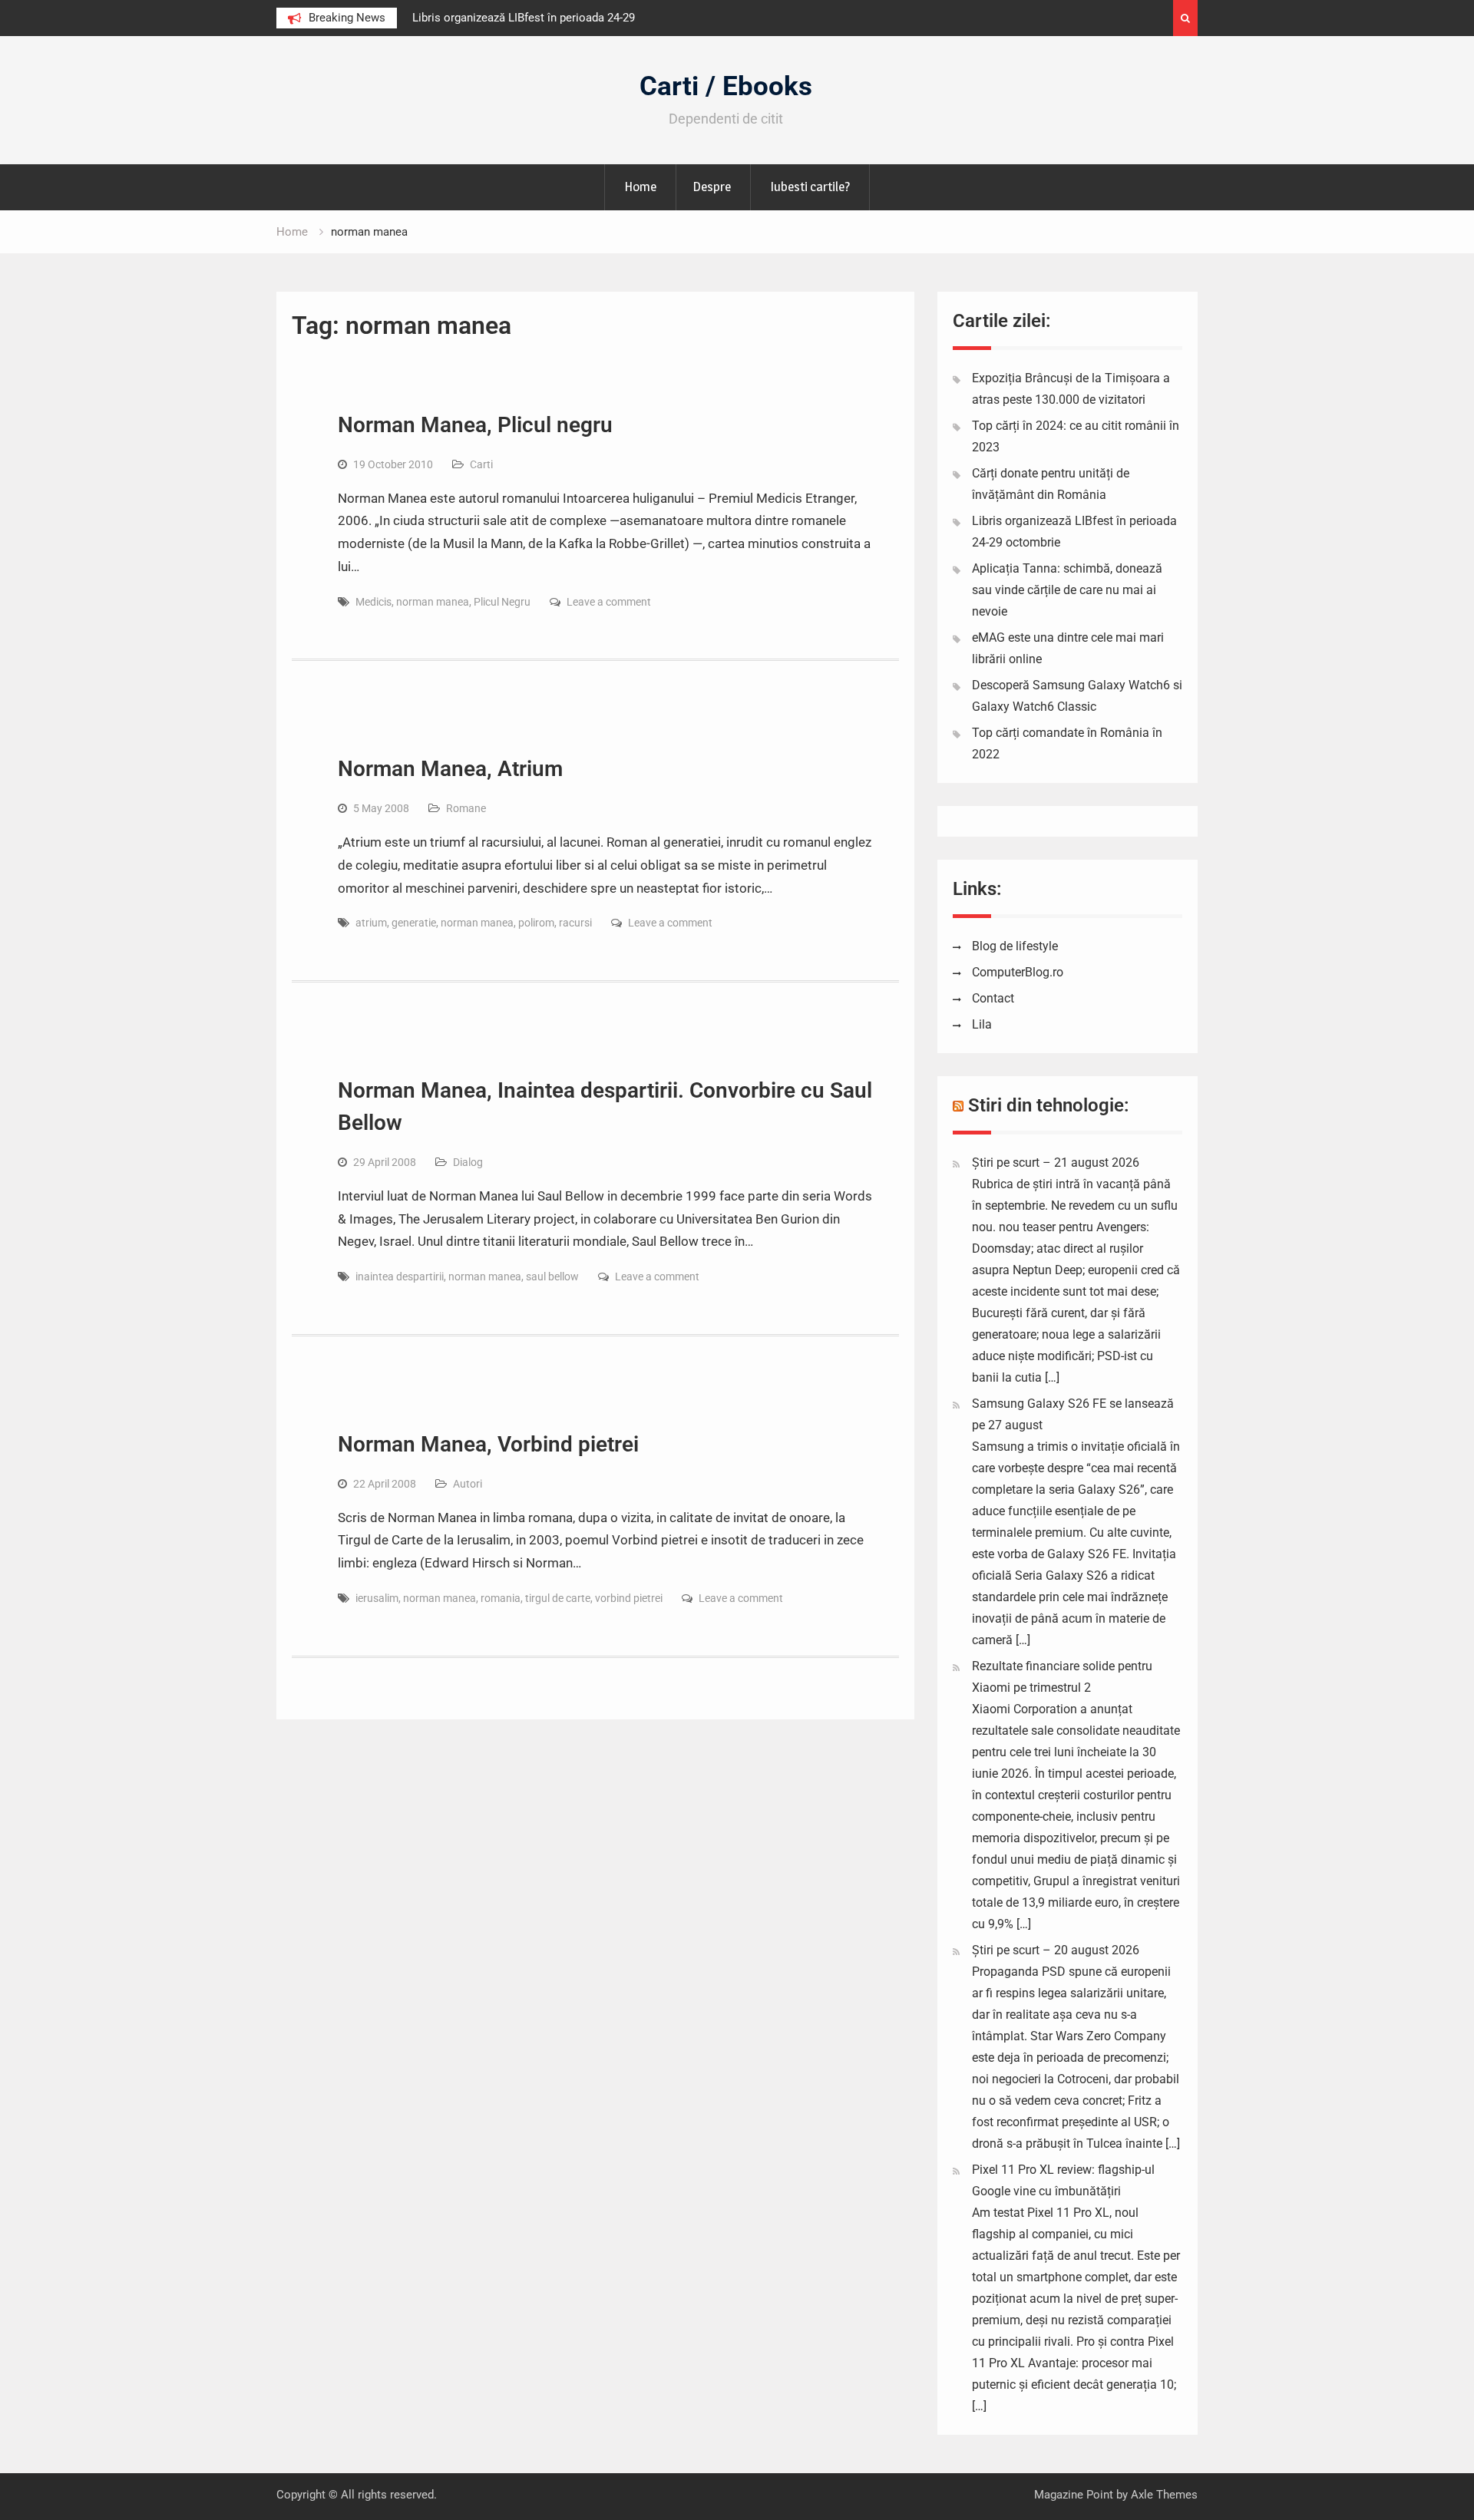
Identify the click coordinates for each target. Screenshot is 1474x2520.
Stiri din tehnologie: (1049, 1105)
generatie (414, 923)
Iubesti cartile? (810, 187)
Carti (481, 464)
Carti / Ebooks (726, 86)
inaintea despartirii (400, 1277)
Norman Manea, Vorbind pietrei (488, 1444)
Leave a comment (609, 602)
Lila (982, 1024)
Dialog (468, 1162)
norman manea (433, 602)
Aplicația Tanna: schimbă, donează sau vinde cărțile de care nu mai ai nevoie (1067, 590)
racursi (575, 923)
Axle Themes (1164, 2495)
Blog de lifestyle (1015, 946)
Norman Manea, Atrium (450, 769)
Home (640, 187)
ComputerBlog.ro (1018, 972)
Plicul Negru (502, 602)
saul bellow (552, 1277)
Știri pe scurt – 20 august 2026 (1056, 1950)
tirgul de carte (558, 1598)
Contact (993, 998)
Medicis (373, 602)
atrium (371, 923)
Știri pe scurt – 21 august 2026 (1056, 1163)
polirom (536, 923)
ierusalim (377, 1598)
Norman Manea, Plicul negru (475, 425)
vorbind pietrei (629, 1598)
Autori (468, 1484)
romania (501, 1598)
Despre (712, 187)
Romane (466, 808)
